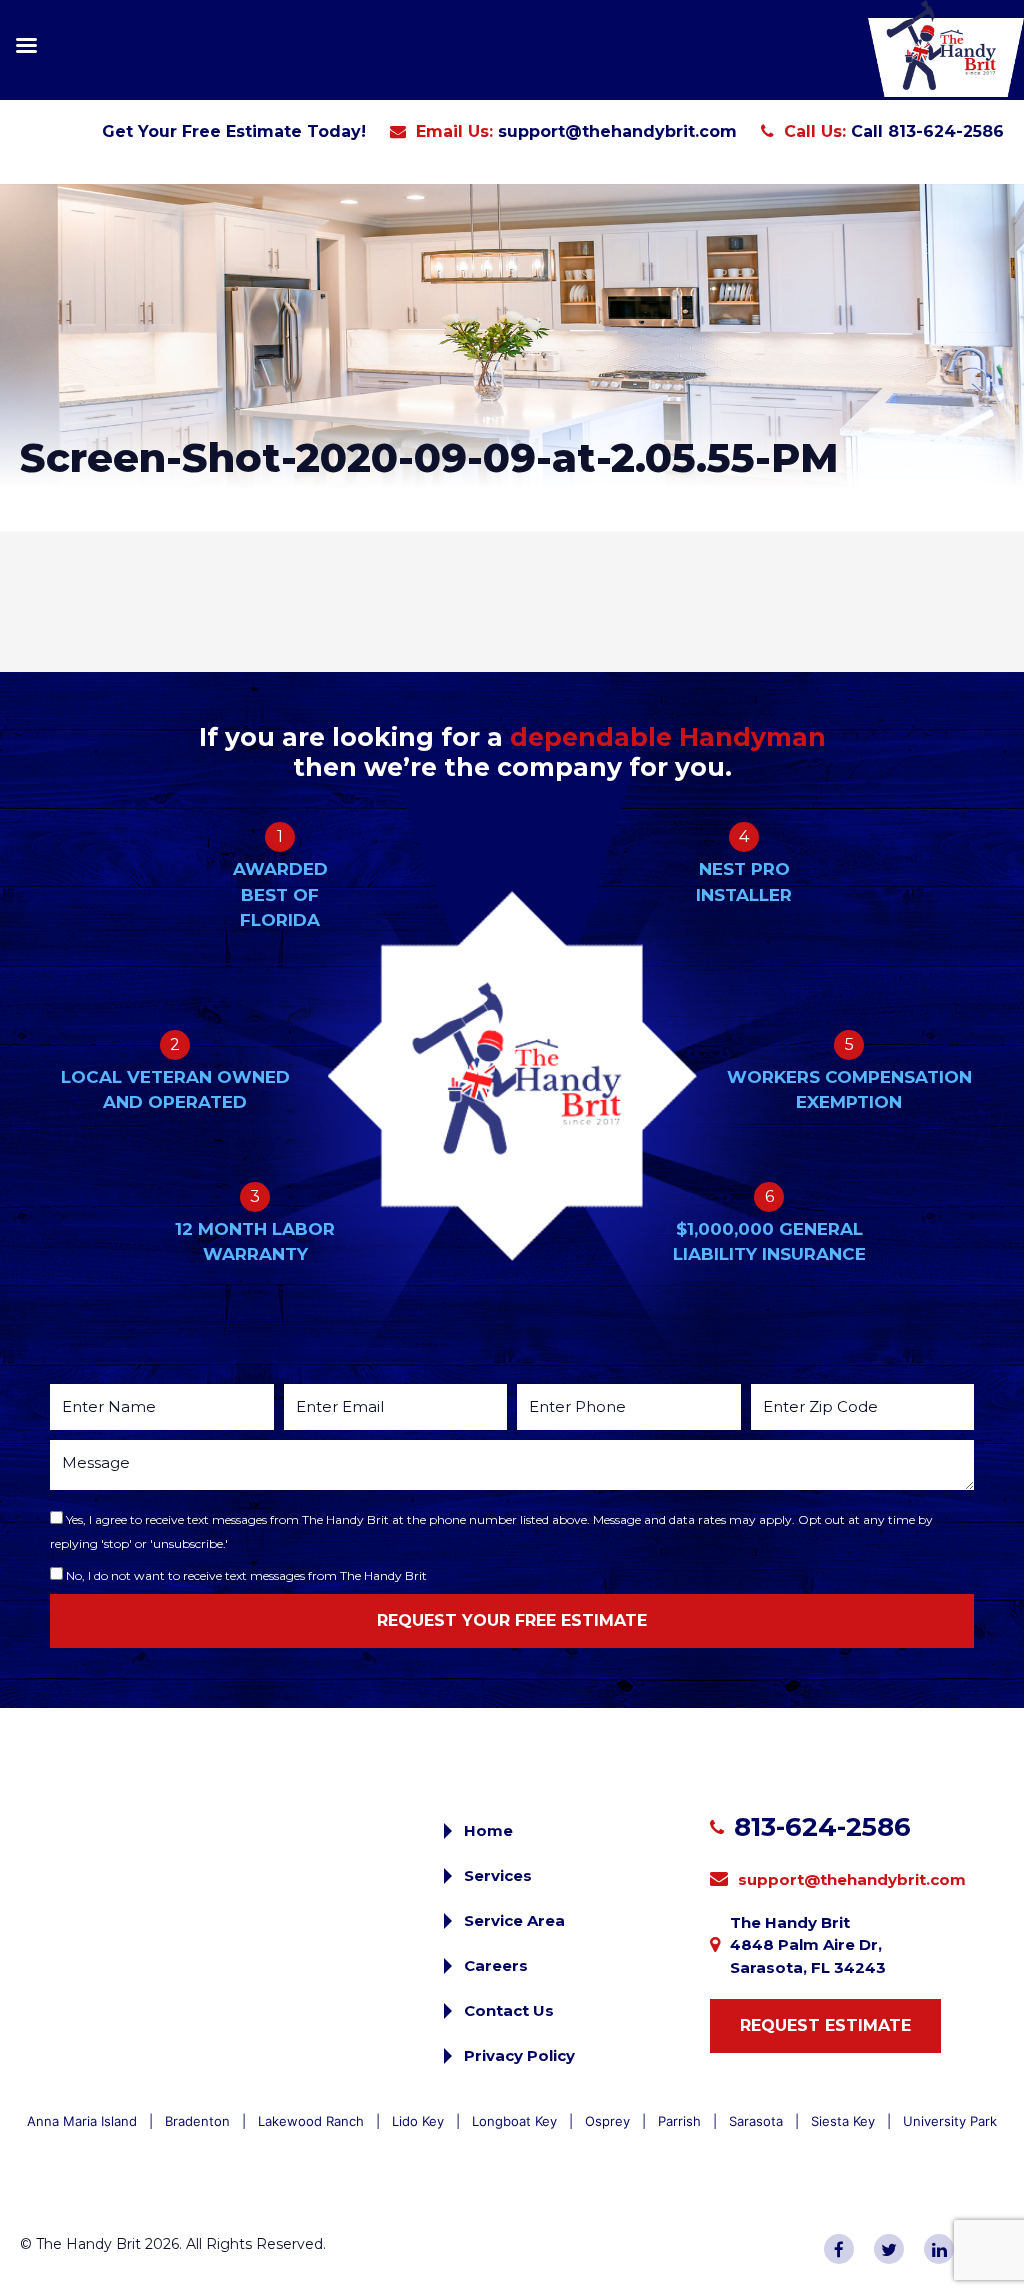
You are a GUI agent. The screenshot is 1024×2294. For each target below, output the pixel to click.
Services (498, 1875)
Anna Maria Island (82, 2121)
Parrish (679, 2121)
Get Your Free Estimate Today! (234, 131)
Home (488, 1830)
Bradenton (197, 2121)
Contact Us (509, 2010)
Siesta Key (843, 2121)
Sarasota (756, 2121)
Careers (496, 1965)
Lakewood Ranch (311, 2121)
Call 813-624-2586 (927, 131)
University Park (950, 2121)
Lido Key (418, 2121)
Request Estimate (825, 2025)
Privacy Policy (519, 2055)
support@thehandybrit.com (617, 131)
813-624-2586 (822, 1827)
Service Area (514, 1920)
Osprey (607, 2121)
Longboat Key (514, 2121)
